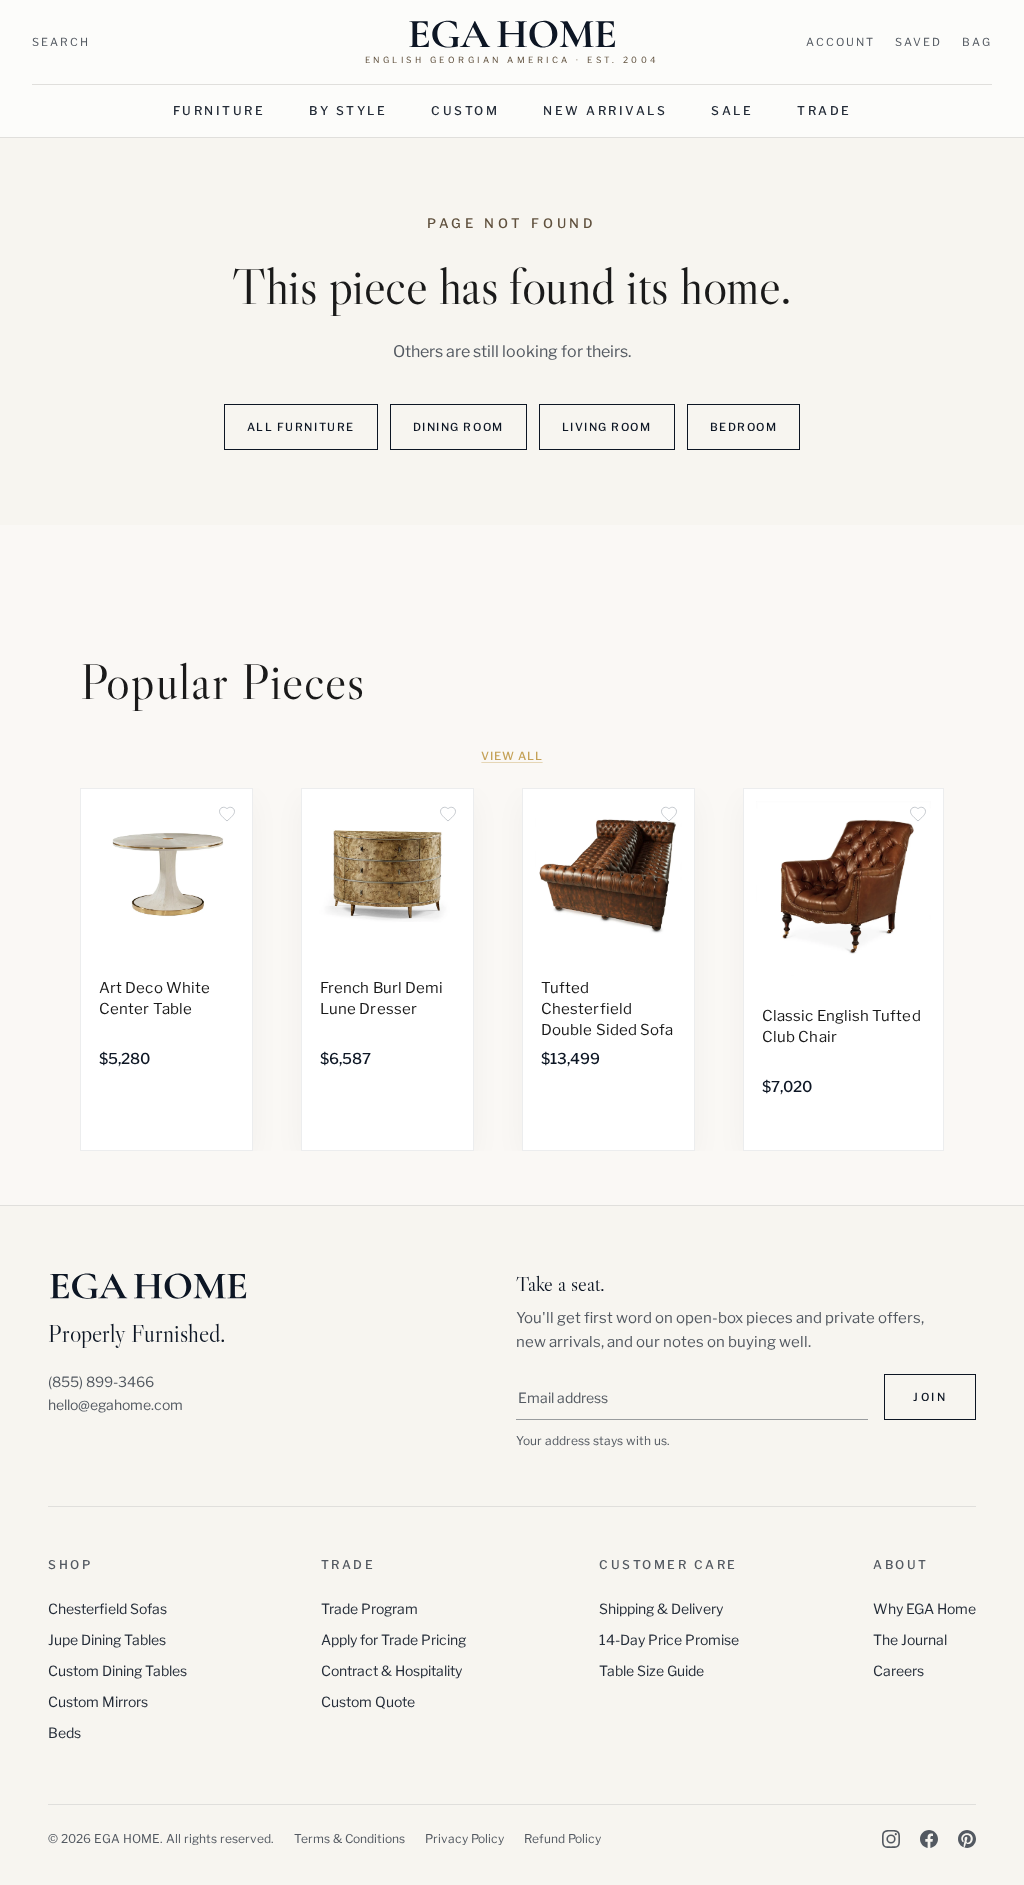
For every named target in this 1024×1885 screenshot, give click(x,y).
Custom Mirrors (98, 1701)
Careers (898, 1670)
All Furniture (301, 427)
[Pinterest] (967, 1839)
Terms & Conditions (349, 1838)
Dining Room (458, 427)
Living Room (607, 427)
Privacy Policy (464, 1838)
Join (930, 1397)
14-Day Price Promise (669, 1639)
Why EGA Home (924, 1608)
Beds (64, 1732)
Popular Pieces (222, 682)
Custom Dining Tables (117, 1670)
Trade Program (369, 1608)
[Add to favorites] (227, 814)
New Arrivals (605, 110)
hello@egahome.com (115, 1404)
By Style (348, 110)
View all (511, 756)
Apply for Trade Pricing (393, 1639)
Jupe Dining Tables (107, 1639)
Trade (824, 110)
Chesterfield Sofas (107, 1608)
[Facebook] (929, 1839)
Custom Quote (368, 1701)
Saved (918, 42)
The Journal (910, 1639)
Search (61, 42)
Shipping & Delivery (661, 1608)
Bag (977, 42)
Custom (465, 110)
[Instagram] (891, 1839)
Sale (732, 110)
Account (840, 42)
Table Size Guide (651, 1670)
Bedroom (744, 427)
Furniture (219, 110)
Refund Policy (562, 1838)
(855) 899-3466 (101, 1381)
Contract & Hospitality (391, 1670)
